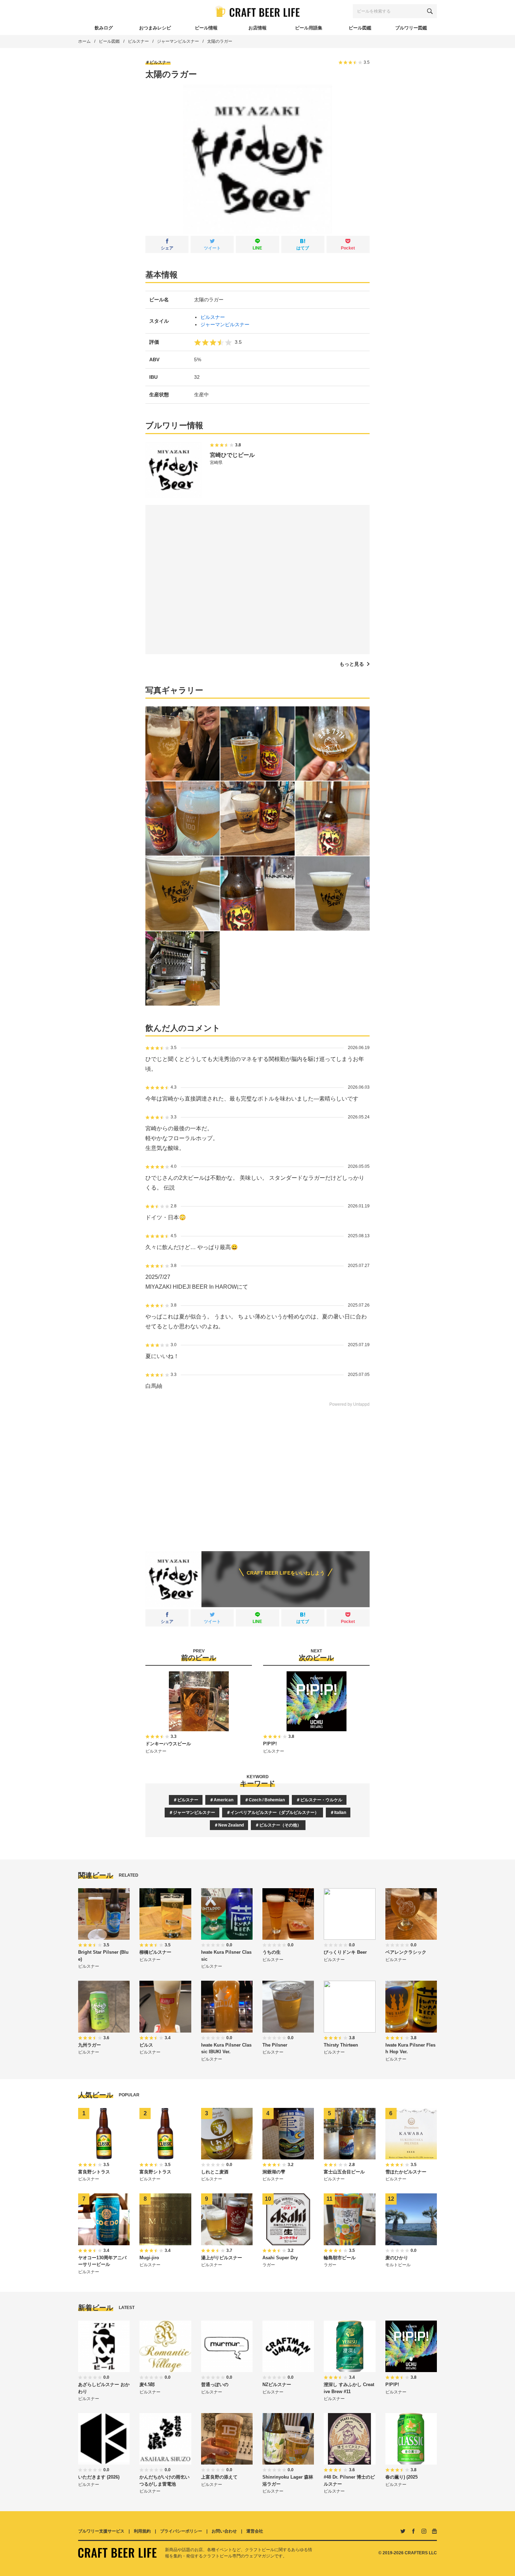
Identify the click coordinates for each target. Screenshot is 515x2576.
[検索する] (430, 11)
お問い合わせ (224, 2531)
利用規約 (142, 2531)
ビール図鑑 (109, 41)
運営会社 (255, 2531)
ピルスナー (138, 41)
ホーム (84, 41)
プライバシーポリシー (181, 2531)
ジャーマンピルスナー (178, 41)
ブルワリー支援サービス (101, 2531)
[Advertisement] (257, 1474)
